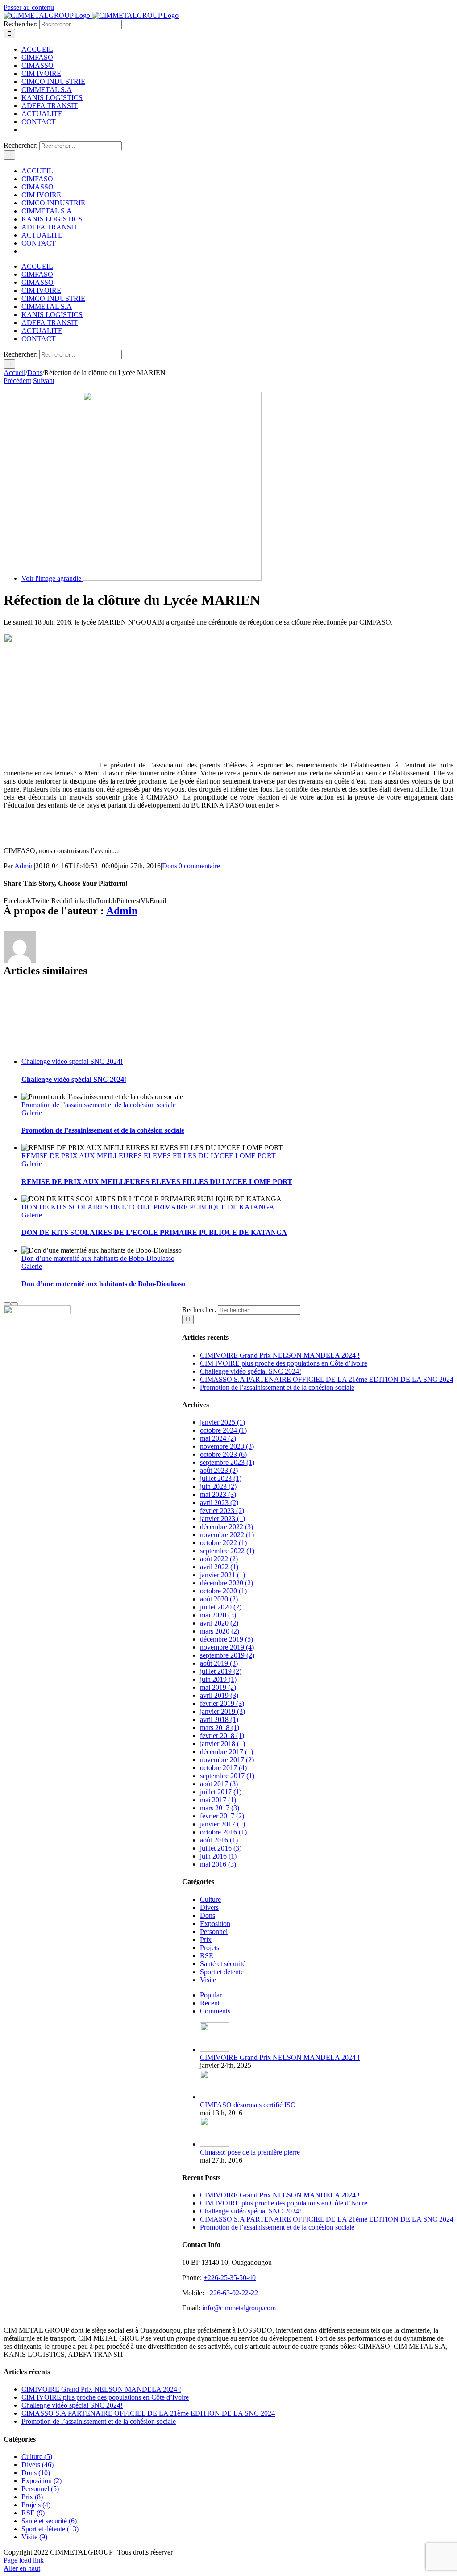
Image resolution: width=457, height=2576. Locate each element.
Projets (210, 1948)
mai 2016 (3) (218, 1864)
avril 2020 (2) (219, 1623)
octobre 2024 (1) (223, 1430)
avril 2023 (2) (219, 1503)
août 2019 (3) (219, 1663)
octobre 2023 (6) (223, 1454)
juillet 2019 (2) (221, 1671)
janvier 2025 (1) (222, 1422)
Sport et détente (222, 1972)
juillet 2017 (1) (221, 1792)
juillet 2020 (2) (221, 1607)
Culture (210, 1899)
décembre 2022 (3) (226, 1527)
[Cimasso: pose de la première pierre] (215, 2144)
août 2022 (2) (219, 1559)
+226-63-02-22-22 (232, 2293)
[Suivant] (14, 1304)
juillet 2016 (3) (221, 1848)
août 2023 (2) (219, 1470)
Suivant (44, 381)
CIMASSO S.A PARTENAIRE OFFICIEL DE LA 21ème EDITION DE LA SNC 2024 (327, 1379)
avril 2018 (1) (219, 1719)
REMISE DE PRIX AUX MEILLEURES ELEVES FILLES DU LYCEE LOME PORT (149, 1156)
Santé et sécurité (223, 1964)
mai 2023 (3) (218, 1494)
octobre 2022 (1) (223, 1543)
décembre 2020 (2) (226, 1583)
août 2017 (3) (219, 1784)
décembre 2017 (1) (226, 1752)
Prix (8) (32, 2497)
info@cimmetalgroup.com (239, 2308)
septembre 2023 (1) (227, 1462)
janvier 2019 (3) (222, 1711)
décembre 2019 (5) (226, 1639)
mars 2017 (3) (220, 1808)
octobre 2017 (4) (223, 1768)
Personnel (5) (40, 2489)
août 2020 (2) (219, 1599)
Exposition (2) (42, 2481)
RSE (207, 1956)
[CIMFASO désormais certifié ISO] (215, 2097)
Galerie (32, 1113)
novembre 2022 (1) (227, 1535)
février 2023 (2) (222, 1511)
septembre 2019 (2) (227, 1655)
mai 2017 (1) (218, 1800)
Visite (208, 1980)
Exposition (215, 1924)
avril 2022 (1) (219, 1567)
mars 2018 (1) (220, 1728)
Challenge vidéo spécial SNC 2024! (72, 1061)
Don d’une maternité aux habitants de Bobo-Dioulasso (98, 1258)
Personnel (214, 1932)
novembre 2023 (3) (227, 1446)
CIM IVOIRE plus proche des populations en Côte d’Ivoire (284, 1363)
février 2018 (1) (222, 1736)
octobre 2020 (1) (223, 1591)
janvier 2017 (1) (222, 1824)
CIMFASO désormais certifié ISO (248, 2105)
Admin (24, 866)
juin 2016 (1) (218, 1856)
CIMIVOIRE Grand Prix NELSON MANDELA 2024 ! (280, 1355)
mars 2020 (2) (220, 1631)
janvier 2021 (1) (222, 1575)
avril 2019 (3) (219, 1695)
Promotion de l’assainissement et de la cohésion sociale (99, 1105)
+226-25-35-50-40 (230, 2278)
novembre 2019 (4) (227, 1647)
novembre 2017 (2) (227, 1760)
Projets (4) (36, 2505)
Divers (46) (37, 2465)
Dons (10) (36, 2473)
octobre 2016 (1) (223, 1832)
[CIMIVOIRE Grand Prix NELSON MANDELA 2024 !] (215, 2049)
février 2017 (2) (222, 1816)
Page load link (24, 2560)
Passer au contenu (29, 7)
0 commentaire (199, 866)
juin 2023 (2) (218, 1486)
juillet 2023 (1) (221, 1478)
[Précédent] (7, 1304)
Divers (209, 1907)
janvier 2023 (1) (222, 1519)
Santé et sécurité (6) (49, 2521)
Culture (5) (37, 2457)
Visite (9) (34, 2537)
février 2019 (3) (222, 1703)
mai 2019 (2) (218, 1687)
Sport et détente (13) (50, 2529)
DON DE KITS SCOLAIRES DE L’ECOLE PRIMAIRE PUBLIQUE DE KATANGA (148, 1207)
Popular (211, 1995)
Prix (206, 1940)
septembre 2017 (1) (227, 1776)
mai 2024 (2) (218, 1438)
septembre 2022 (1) (227, 1551)
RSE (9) (33, 2513)
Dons (170, 866)
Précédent (17, 381)
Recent (210, 2003)
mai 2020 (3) (218, 1615)
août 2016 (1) (219, 1840)
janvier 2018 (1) (222, 1744)
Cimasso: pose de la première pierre (250, 2152)
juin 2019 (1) (218, 1679)
